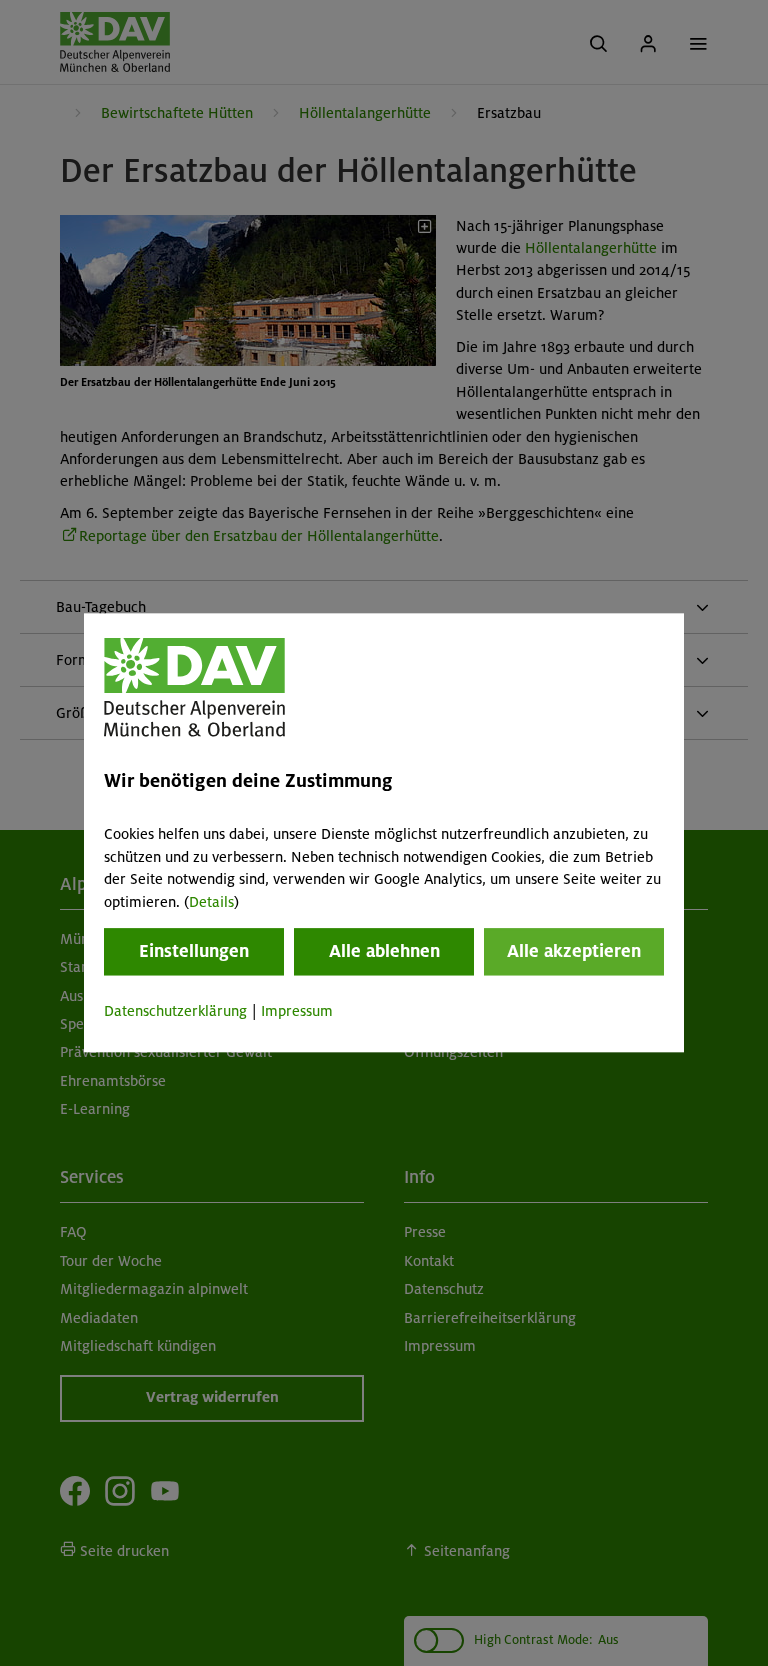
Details (211, 902)
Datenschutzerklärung (175, 1011)
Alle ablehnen (384, 951)
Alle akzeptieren (574, 951)
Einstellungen (194, 951)
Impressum (297, 1011)
